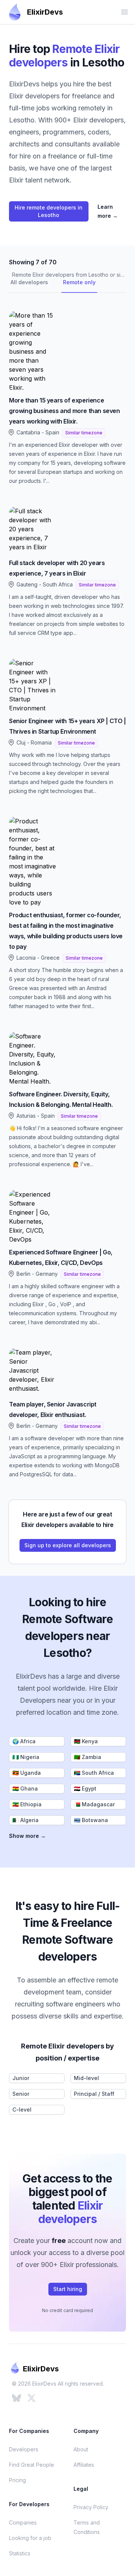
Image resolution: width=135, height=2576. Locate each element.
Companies (23, 2522)
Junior (21, 2078)
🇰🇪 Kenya (86, 1741)
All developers (29, 282)
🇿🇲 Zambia (88, 1757)
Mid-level (86, 2078)
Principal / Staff (94, 2094)
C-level (22, 2109)
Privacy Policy (91, 2507)
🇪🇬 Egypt (85, 1788)
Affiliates (84, 2465)
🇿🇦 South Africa (94, 1773)
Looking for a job (30, 2538)
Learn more (108, 211)
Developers (24, 2449)
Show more (27, 1836)
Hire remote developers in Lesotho (49, 211)
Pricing (17, 2480)
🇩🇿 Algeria (25, 1820)
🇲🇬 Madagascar (94, 1804)
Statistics (20, 2553)
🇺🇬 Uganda (27, 1773)
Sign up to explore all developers (68, 1545)
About (81, 2449)
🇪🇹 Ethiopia (27, 1804)
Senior (21, 2094)
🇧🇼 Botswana (91, 1820)
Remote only (79, 282)
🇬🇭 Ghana (25, 1788)
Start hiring (68, 2289)
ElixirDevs (45, 12)
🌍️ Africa (24, 1741)
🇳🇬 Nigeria (26, 1757)
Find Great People (31, 2465)
